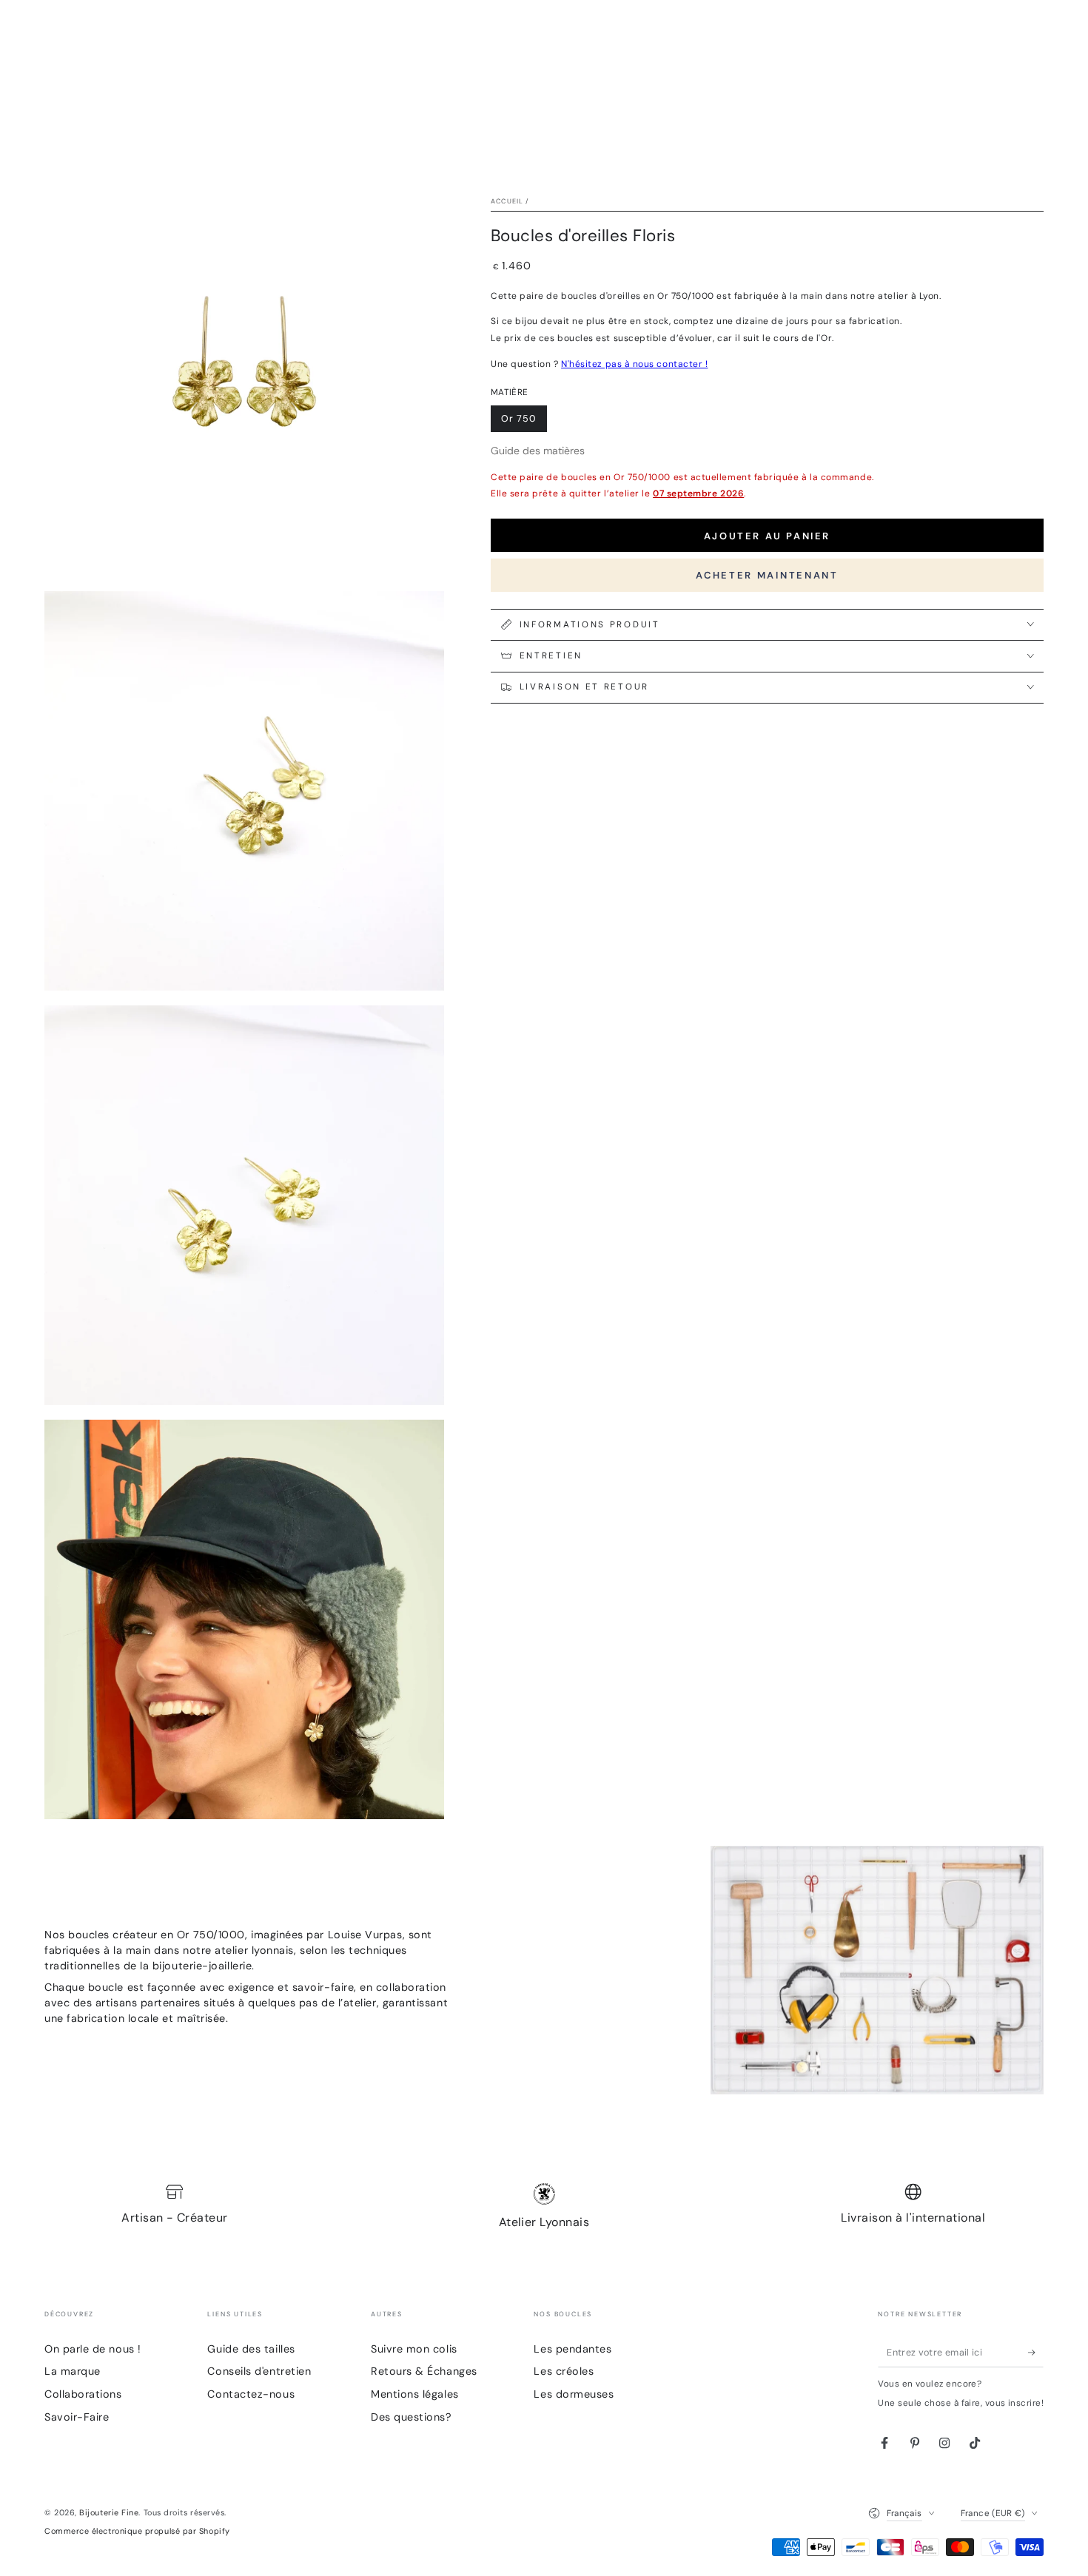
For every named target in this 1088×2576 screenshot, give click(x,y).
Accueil (507, 201)
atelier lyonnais (254, 1950)
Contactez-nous (251, 2394)
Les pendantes (572, 2349)
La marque (73, 2371)
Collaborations (83, 2394)
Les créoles (564, 2371)
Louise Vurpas (365, 1935)
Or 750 (524, 422)
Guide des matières (538, 450)
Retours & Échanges (424, 2371)
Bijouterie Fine (109, 2512)
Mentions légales (415, 2394)
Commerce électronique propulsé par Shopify (137, 2531)
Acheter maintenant (767, 574)
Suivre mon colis (414, 2349)
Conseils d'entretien (259, 2371)
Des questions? (412, 2417)
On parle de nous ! (93, 2349)
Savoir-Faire (77, 2417)
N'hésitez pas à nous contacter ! (634, 363)
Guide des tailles (251, 2349)
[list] (544, 2208)
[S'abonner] (1036, 2353)
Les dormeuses (574, 2394)
